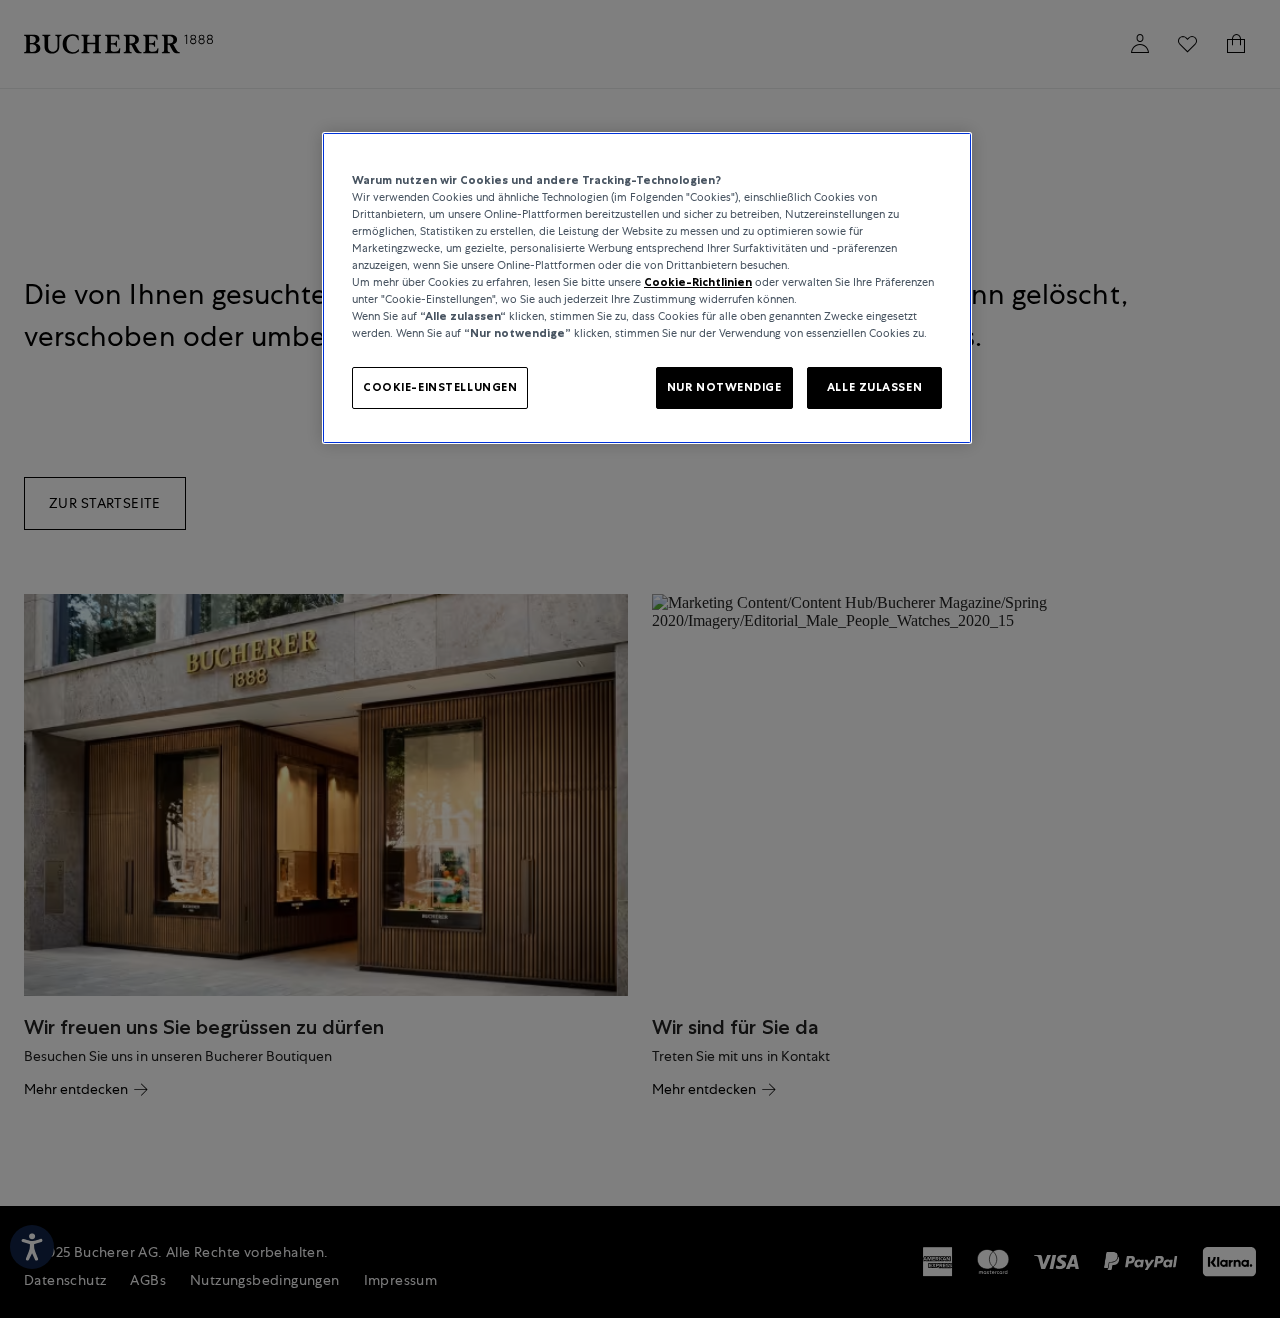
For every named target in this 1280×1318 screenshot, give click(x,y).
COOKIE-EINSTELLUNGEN (440, 387)
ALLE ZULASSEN (874, 387)
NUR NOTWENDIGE (724, 387)
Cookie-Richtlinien (698, 282)
